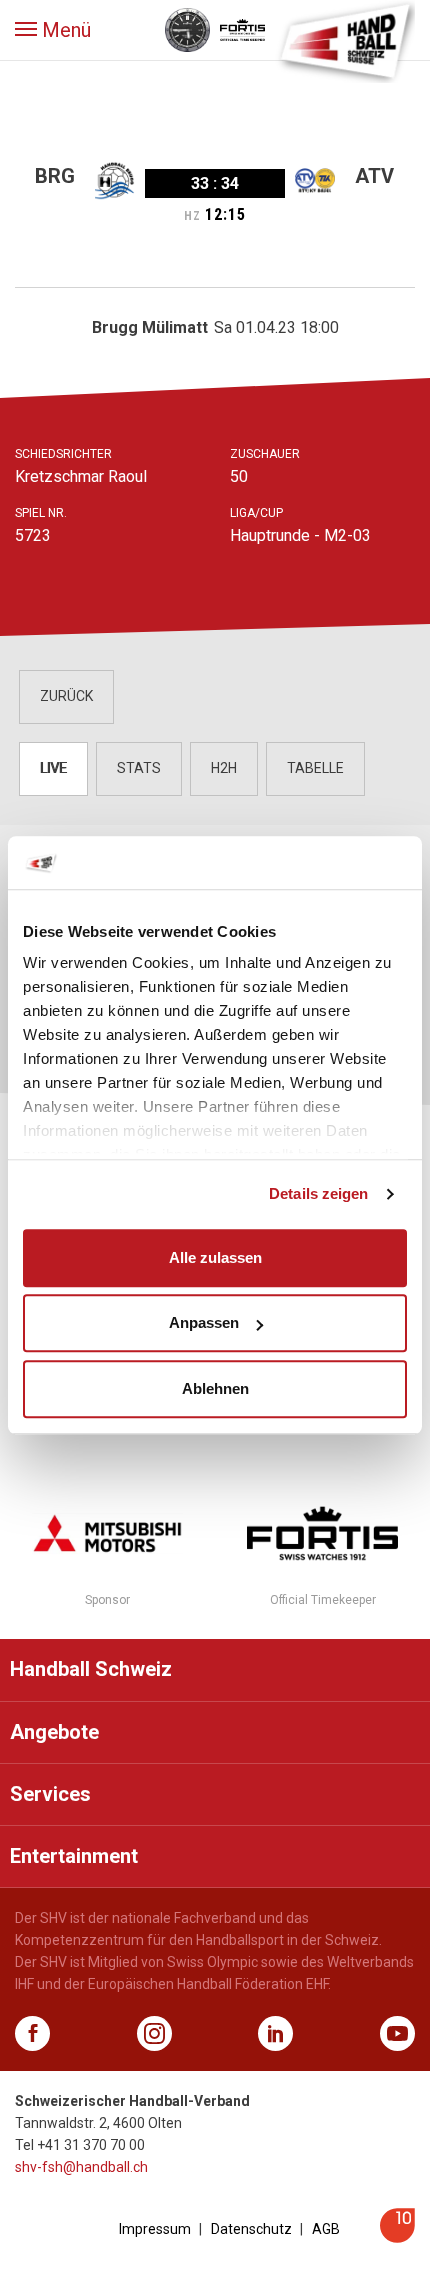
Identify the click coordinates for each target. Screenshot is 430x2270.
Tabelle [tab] (315, 768)
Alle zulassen (215, 1257)
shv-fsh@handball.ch (81, 2167)
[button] (53, 30)
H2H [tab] (224, 768)
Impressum (155, 2229)
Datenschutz (251, 2229)
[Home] (345, 40)
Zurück (66, 696)
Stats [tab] (139, 768)
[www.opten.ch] (397, 2237)
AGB (326, 2229)
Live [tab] (53, 768)
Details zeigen (318, 1193)
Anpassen (204, 1322)
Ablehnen (215, 1388)
